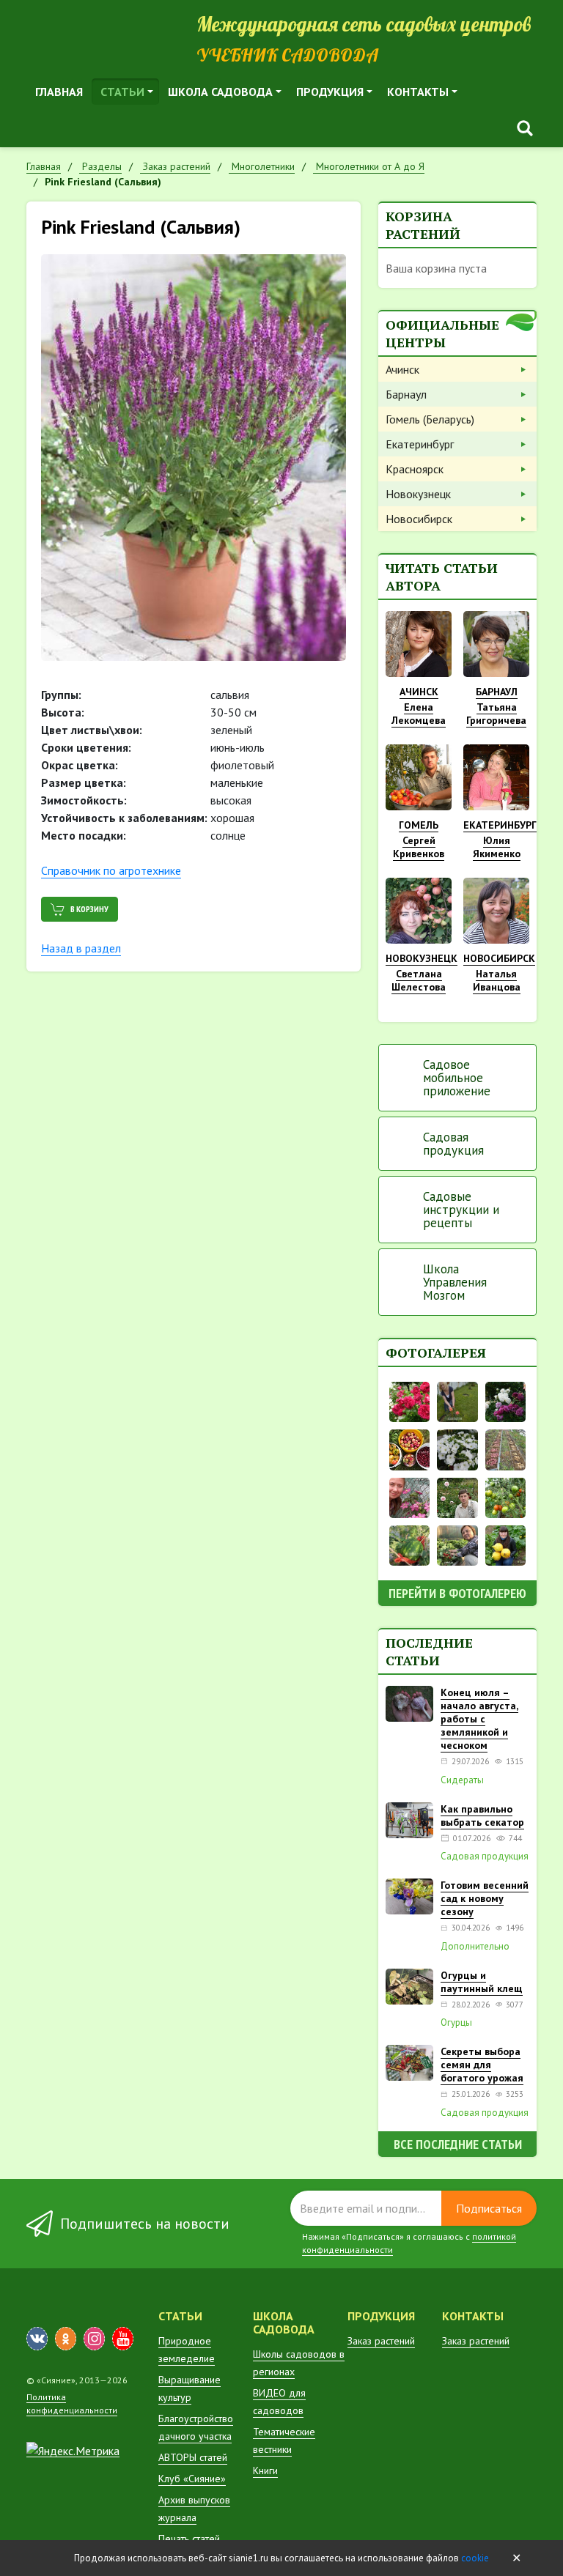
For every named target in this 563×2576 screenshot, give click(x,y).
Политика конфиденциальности (72, 2403)
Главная (59, 92)
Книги (265, 2470)
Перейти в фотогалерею (457, 1593)
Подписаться (489, 2208)
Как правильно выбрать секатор (482, 1816)
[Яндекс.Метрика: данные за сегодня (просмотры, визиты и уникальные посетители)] (73, 2451)
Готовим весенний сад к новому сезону (485, 1898)
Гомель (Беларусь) (430, 419)
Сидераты (462, 1780)
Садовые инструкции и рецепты (461, 1210)
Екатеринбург (420, 444)
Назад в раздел (81, 948)
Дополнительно (475, 1947)
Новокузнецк (418, 494)
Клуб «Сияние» (192, 2479)
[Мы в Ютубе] (123, 2339)
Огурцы (456, 2023)
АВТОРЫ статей (193, 2457)
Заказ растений (381, 2341)
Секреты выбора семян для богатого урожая (482, 2065)
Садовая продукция (453, 1144)
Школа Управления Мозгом (455, 1282)
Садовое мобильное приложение (457, 1078)
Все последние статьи (458, 2144)
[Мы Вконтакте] (37, 2339)
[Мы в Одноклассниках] (66, 2339)
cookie (475, 2558)
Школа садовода (220, 92)
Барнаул (406, 394)
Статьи (122, 92)
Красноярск (415, 469)
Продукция (330, 92)
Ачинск (402, 369)
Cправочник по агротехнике (111, 870)
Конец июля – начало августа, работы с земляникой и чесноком (479, 1719)
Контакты (418, 92)
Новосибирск (419, 519)
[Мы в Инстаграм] (94, 2339)
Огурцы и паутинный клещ (482, 1982)
